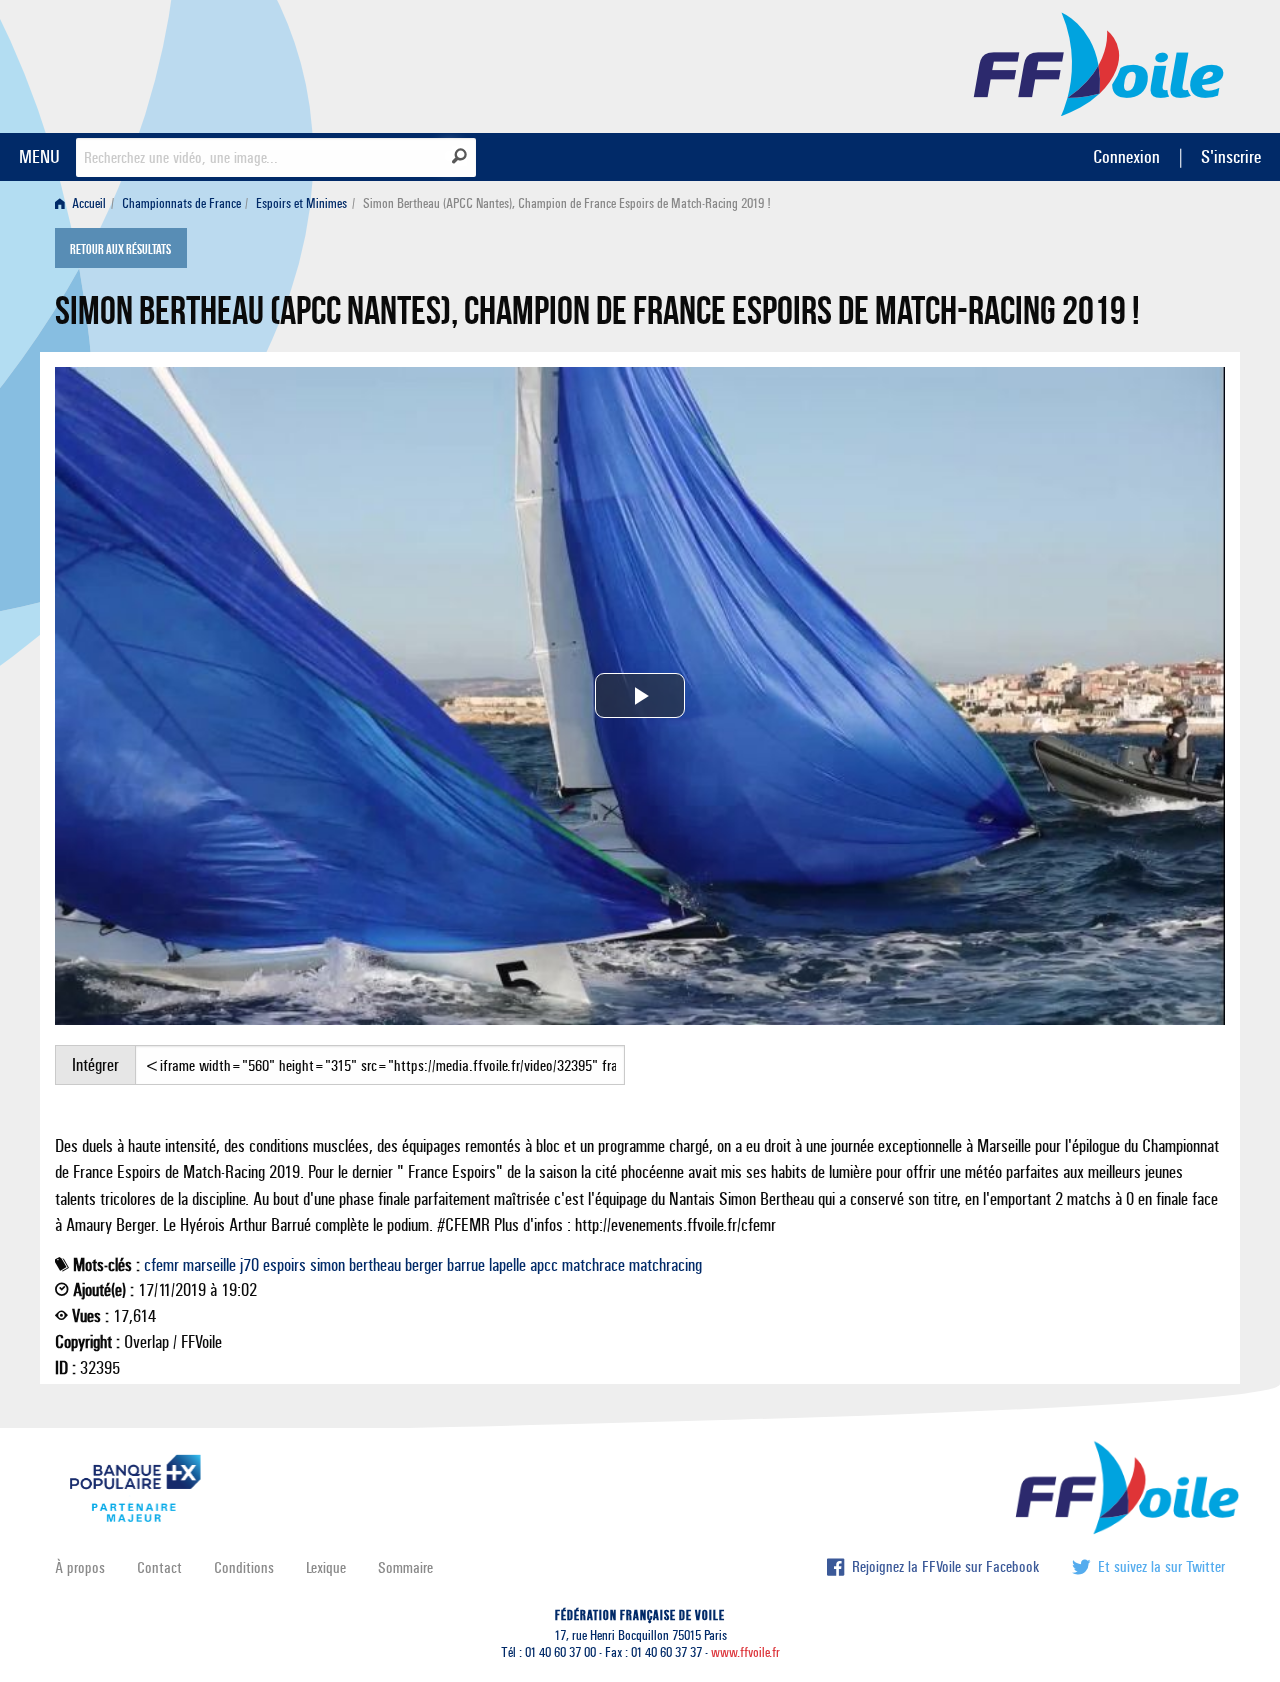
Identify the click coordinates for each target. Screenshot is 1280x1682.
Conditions (244, 1567)
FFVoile (1099, 63)
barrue (466, 1265)
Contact (159, 1567)
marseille (209, 1265)
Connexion (1126, 156)
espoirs (284, 1265)
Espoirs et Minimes (301, 203)
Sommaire (405, 1567)
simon (327, 1265)
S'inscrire (1231, 156)
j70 (249, 1265)
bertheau (375, 1265)
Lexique (326, 1567)
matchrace (593, 1265)
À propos (80, 1567)
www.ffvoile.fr (745, 1652)
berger (424, 1265)
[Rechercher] (459, 156)
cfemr (161, 1265)
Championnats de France (181, 203)
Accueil (87, 203)
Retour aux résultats (120, 250)
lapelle (507, 1265)
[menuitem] (84, 203)
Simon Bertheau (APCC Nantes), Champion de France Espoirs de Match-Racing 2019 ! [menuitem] (567, 203)
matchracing (665, 1265)
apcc (544, 1265)
